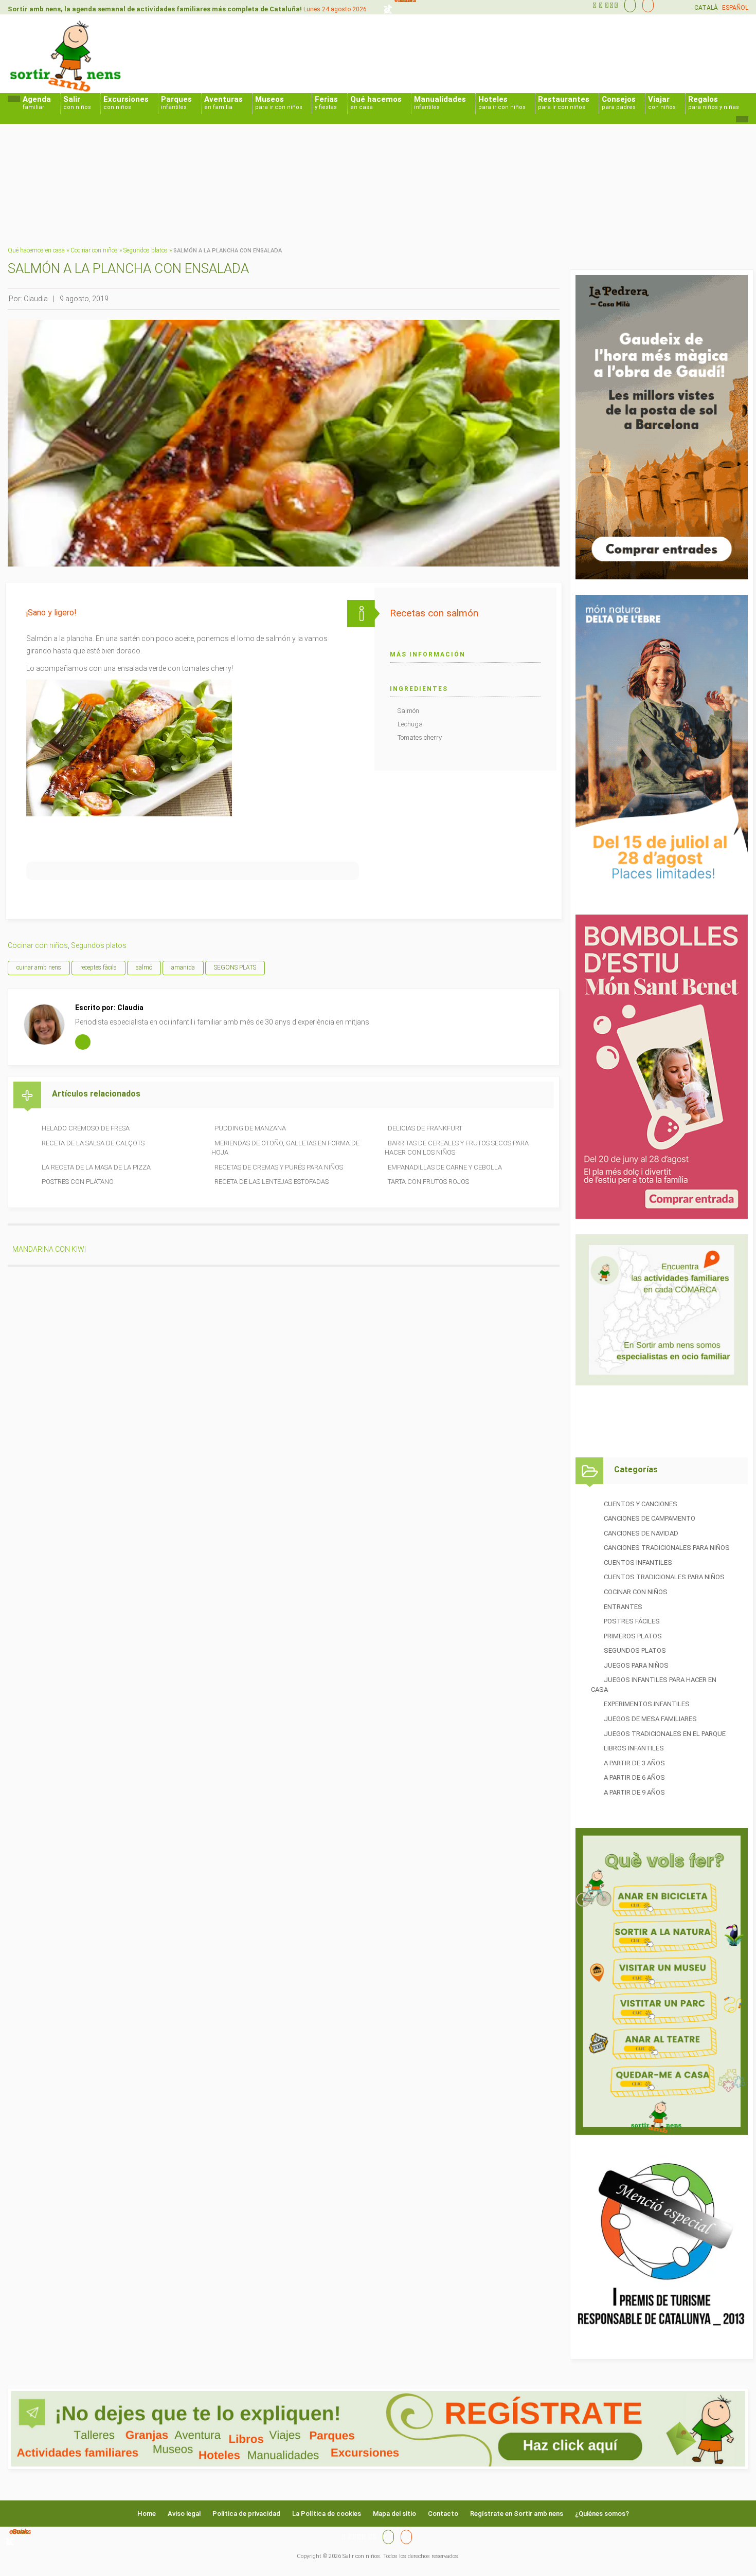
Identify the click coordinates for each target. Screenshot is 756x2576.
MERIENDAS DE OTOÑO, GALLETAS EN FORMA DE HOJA (285, 1148)
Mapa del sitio (394, 2514)
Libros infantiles (634, 1748)
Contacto (443, 2514)
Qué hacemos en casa (36, 250)
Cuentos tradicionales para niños (664, 1577)
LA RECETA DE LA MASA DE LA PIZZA (96, 1167)
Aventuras (223, 103)
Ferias (326, 103)
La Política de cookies (327, 2514)
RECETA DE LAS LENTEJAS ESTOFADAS (272, 1182)
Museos (279, 103)
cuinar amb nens (39, 967)
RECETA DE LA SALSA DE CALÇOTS (93, 1143)
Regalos (714, 103)
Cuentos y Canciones (641, 1504)
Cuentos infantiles (638, 1563)
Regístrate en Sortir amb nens (517, 2514)
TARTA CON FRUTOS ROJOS (428, 1182)
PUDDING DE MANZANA (250, 1128)
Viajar (662, 103)
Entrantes (623, 1607)
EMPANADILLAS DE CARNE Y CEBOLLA (445, 1167)
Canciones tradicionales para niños (667, 1548)
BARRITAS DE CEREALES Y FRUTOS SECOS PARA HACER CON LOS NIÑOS (457, 1148)
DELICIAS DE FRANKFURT (425, 1128)
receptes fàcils (98, 967)
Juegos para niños (636, 1665)
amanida (183, 967)
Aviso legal (184, 2514)
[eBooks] (645, 5)
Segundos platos (146, 250)
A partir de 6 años (634, 1777)
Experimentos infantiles (647, 1704)
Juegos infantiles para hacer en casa (654, 1685)
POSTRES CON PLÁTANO (78, 1182)
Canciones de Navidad (641, 1533)
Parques (176, 103)
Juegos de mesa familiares (650, 1719)
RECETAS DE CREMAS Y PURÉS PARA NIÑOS (279, 1167)
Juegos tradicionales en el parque (665, 1734)
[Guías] (627, 5)
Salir (77, 103)
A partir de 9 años (634, 1792)
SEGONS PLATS (235, 967)
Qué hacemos (376, 103)
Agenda (37, 103)
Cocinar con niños (94, 250)
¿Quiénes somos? (602, 2514)
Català (706, 8)
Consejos (619, 103)
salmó (144, 967)
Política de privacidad (246, 2514)
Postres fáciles (632, 1621)
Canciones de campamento (650, 1518)
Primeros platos (633, 1636)
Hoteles (502, 103)
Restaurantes (564, 103)
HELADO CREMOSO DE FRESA (86, 1128)
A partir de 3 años (634, 1763)
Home (147, 2514)
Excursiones (126, 103)
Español (735, 8)
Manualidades (440, 103)
